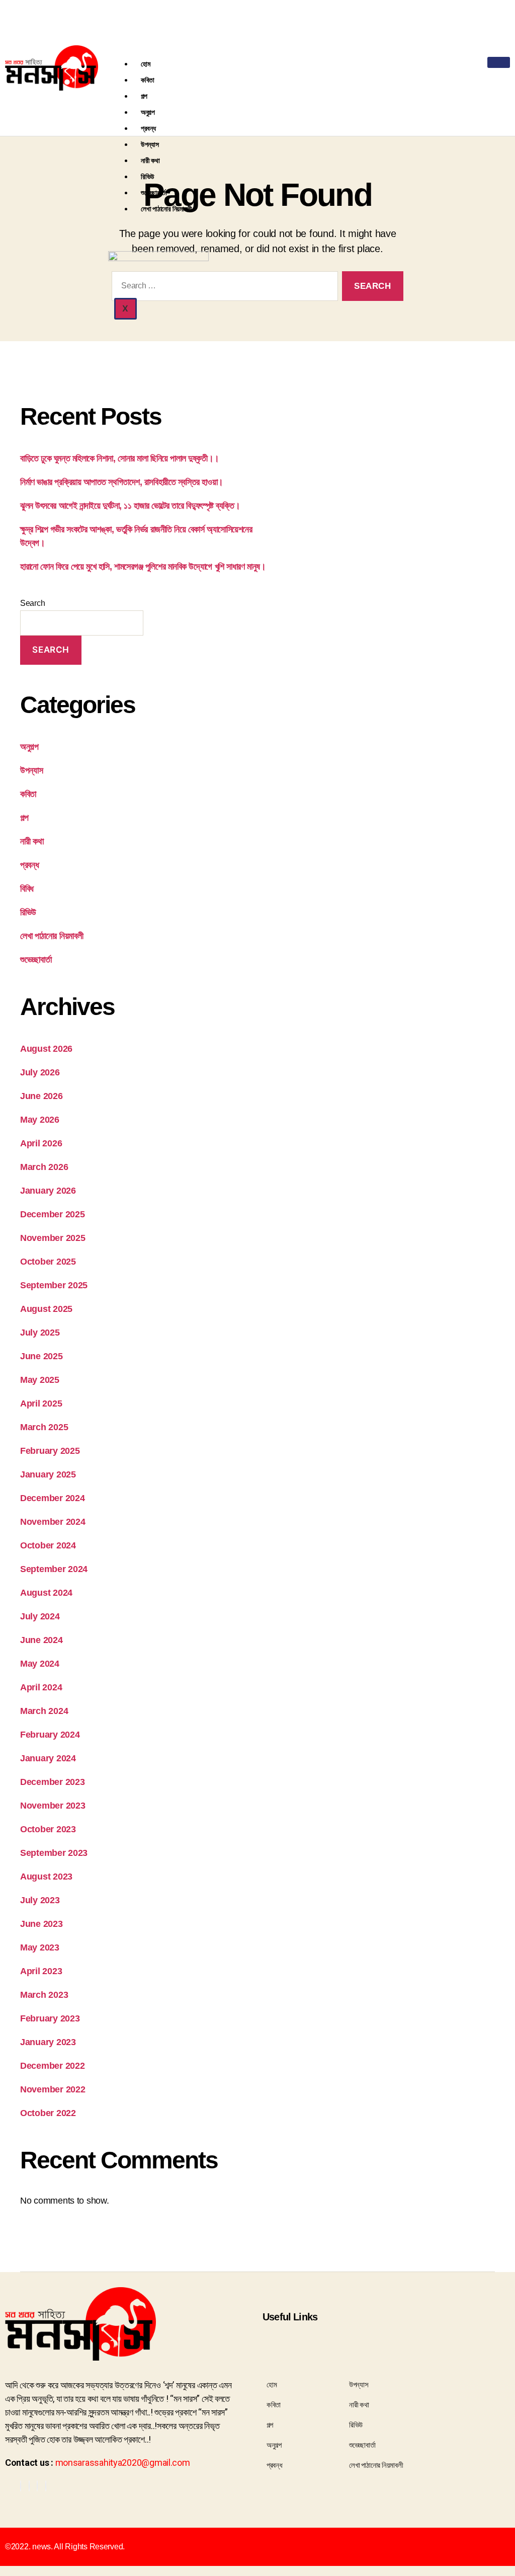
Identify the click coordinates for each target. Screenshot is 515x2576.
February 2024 (50, 1735)
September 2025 (54, 1285)
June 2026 (41, 1096)
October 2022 (48, 2113)
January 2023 (48, 2042)
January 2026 (48, 1191)
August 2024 (46, 1593)
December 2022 (53, 2066)
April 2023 (41, 1971)
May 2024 (40, 1664)
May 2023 (40, 1947)
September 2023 (54, 1853)
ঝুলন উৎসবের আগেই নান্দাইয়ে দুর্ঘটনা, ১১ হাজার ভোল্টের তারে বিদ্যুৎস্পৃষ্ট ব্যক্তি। (130, 506)
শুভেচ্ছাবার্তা (154, 192)
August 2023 (46, 1877)
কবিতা (148, 80)
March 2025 (44, 1427)
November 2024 (53, 1522)
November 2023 (53, 1806)
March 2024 (44, 1711)
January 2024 (48, 1758)
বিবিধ (27, 889)
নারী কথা (150, 160)
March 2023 (44, 1995)
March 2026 (44, 1167)
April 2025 (41, 1403)
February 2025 (50, 1451)
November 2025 (53, 1238)
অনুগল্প (148, 112)
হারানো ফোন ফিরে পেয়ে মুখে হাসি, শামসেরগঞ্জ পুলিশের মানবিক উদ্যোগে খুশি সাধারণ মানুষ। (143, 567)
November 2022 (53, 2089)
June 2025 (41, 1356)
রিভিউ (148, 176)
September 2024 (54, 1569)
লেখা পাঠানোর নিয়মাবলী (166, 209)
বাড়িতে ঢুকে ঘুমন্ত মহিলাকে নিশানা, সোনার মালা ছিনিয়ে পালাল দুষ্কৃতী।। (120, 458)
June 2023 (41, 1924)
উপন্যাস (150, 144)
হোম (145, 64)
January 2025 (48, 1474)
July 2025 (40, 1333)
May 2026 (40, 1120)
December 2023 (53, 1782)
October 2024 (48, 1545)
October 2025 (48, 1262)
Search (32, 603)
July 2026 (40, 1072)
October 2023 (48, 1829)
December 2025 (53, 1214)
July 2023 (40, 1900)
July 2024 (40, 1616)
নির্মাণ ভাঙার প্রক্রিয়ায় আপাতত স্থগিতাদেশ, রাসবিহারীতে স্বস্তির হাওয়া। (122, 482)
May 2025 (40, 1380)
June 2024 (41, 1640)
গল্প (144, 96)
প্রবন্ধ (148, 128)
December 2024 (53, 1498)
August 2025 (46, 1309)
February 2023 (50, 2018)
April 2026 (41, 1143)
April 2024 (41, 1687)
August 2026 (46, 1049)
